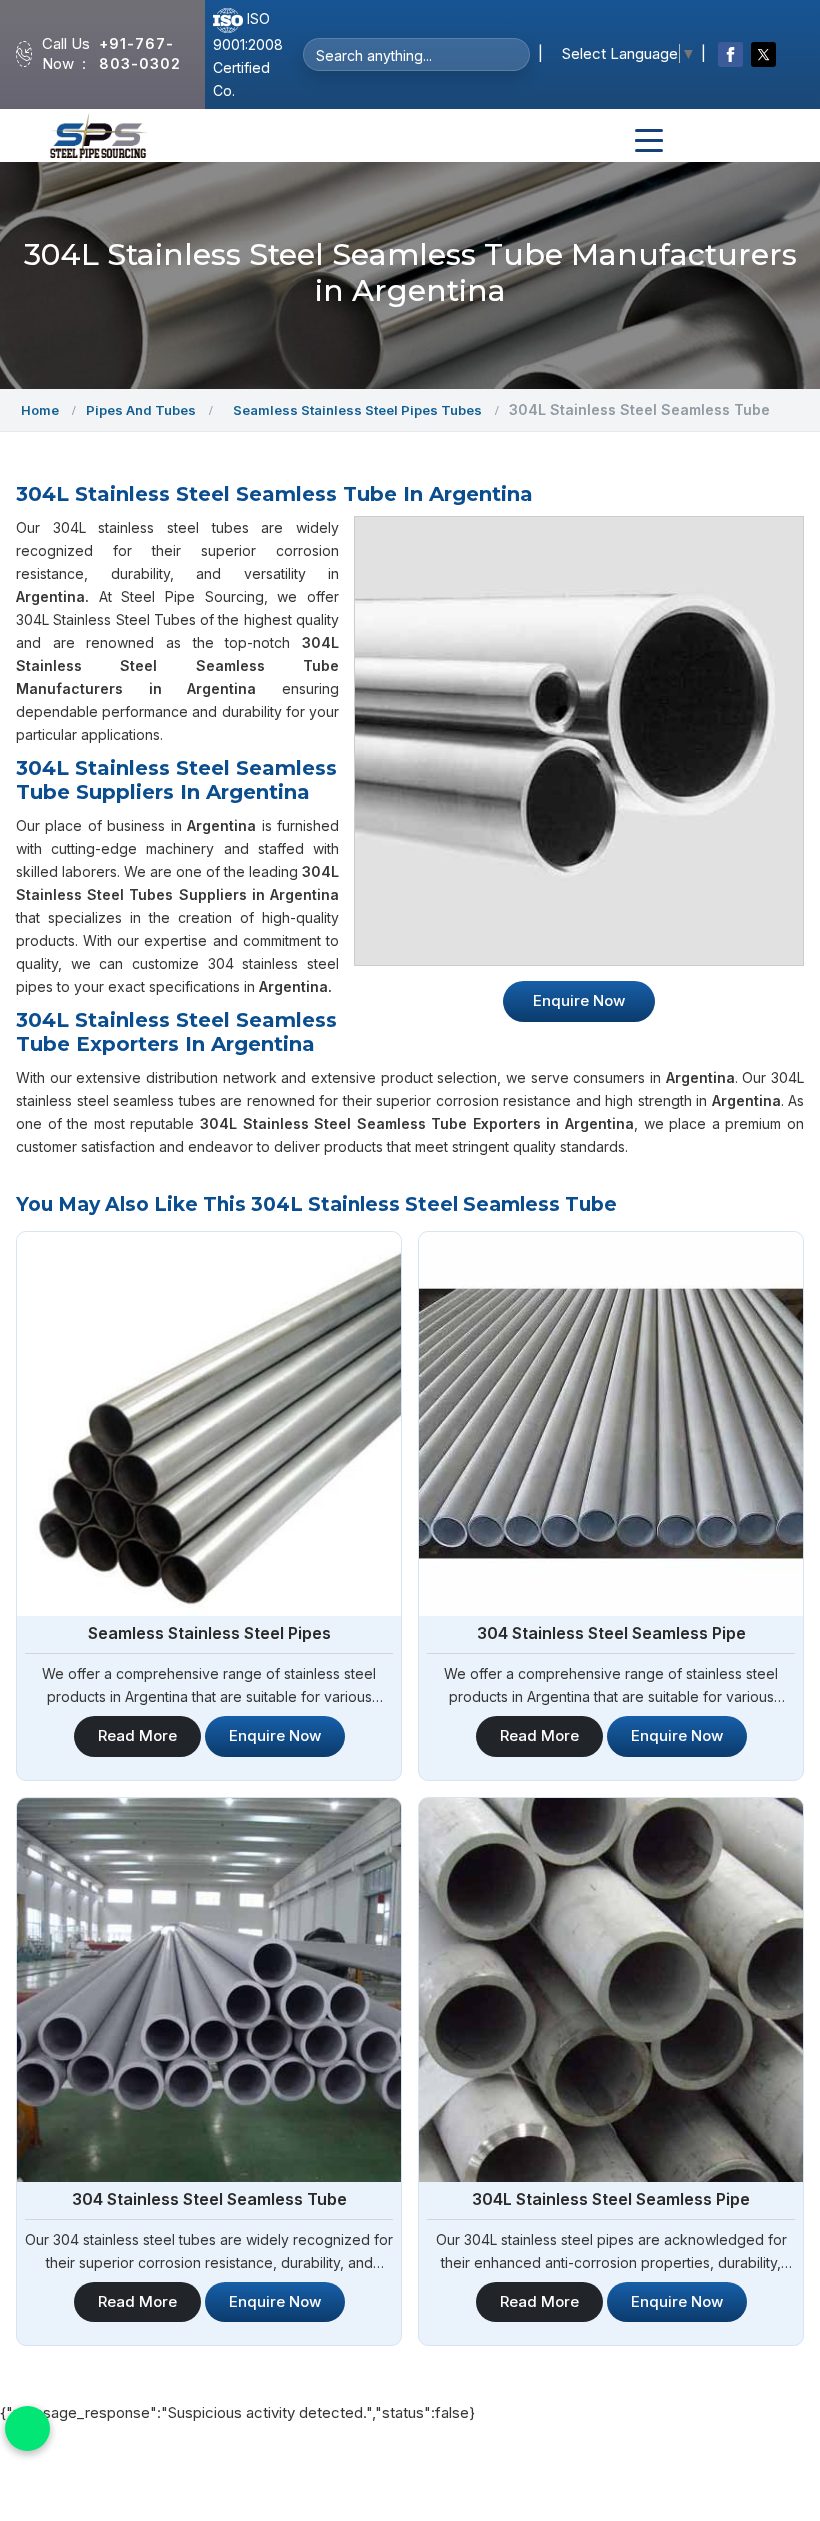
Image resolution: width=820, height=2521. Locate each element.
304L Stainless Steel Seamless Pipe (611, 2199)
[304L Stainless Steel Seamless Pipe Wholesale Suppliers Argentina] (611, 1990)
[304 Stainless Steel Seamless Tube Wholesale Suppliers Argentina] (209, 1990)
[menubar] (649, 141)
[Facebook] (730, 54)
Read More (137, 1735)
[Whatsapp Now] (27, 2428)
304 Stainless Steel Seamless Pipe (611, 1633)
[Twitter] (763, 54)
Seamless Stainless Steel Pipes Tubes (357, 410)
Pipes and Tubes (141, 410)
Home (40, 410)
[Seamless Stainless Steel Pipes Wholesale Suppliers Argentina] (209, 1424)
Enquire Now (579, 1000)
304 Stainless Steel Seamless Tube (209, 2199)
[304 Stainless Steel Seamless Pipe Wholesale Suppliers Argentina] (611, 1424)
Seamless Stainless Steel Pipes (209, 1633)
